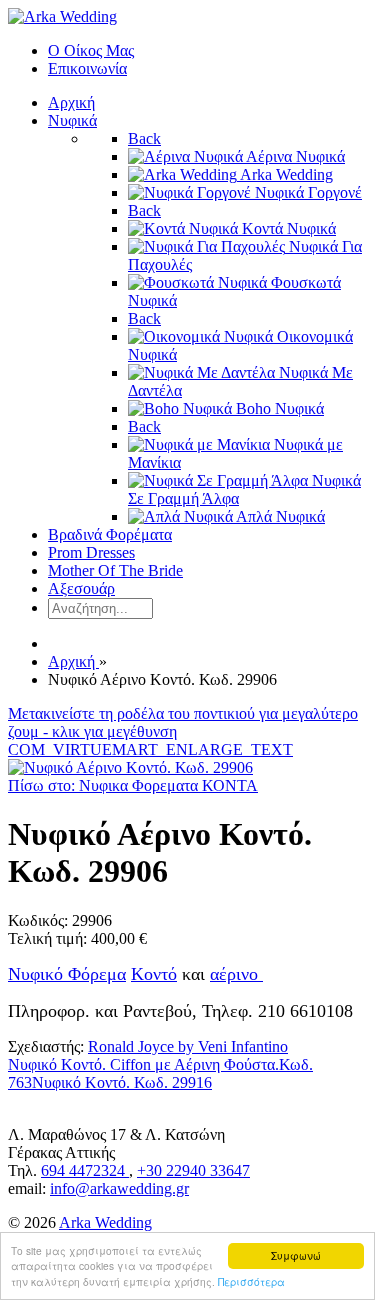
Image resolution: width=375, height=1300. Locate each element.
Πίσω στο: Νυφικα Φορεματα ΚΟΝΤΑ (133, 785)
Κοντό (154, 974)
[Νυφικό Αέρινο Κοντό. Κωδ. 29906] (130, 767)
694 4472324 (85, 1170)
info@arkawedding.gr (119, 1188)
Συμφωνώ (296, 1255)
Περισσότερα (251, 1281)
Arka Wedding (105, 1222)
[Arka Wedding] (62, 16)
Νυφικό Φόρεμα (67, 974)
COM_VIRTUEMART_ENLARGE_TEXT (150, 749)
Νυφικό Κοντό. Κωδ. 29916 (122, 1082)
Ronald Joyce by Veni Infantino (188, 1046)
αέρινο (236, 974)
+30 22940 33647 (193, 1170)
